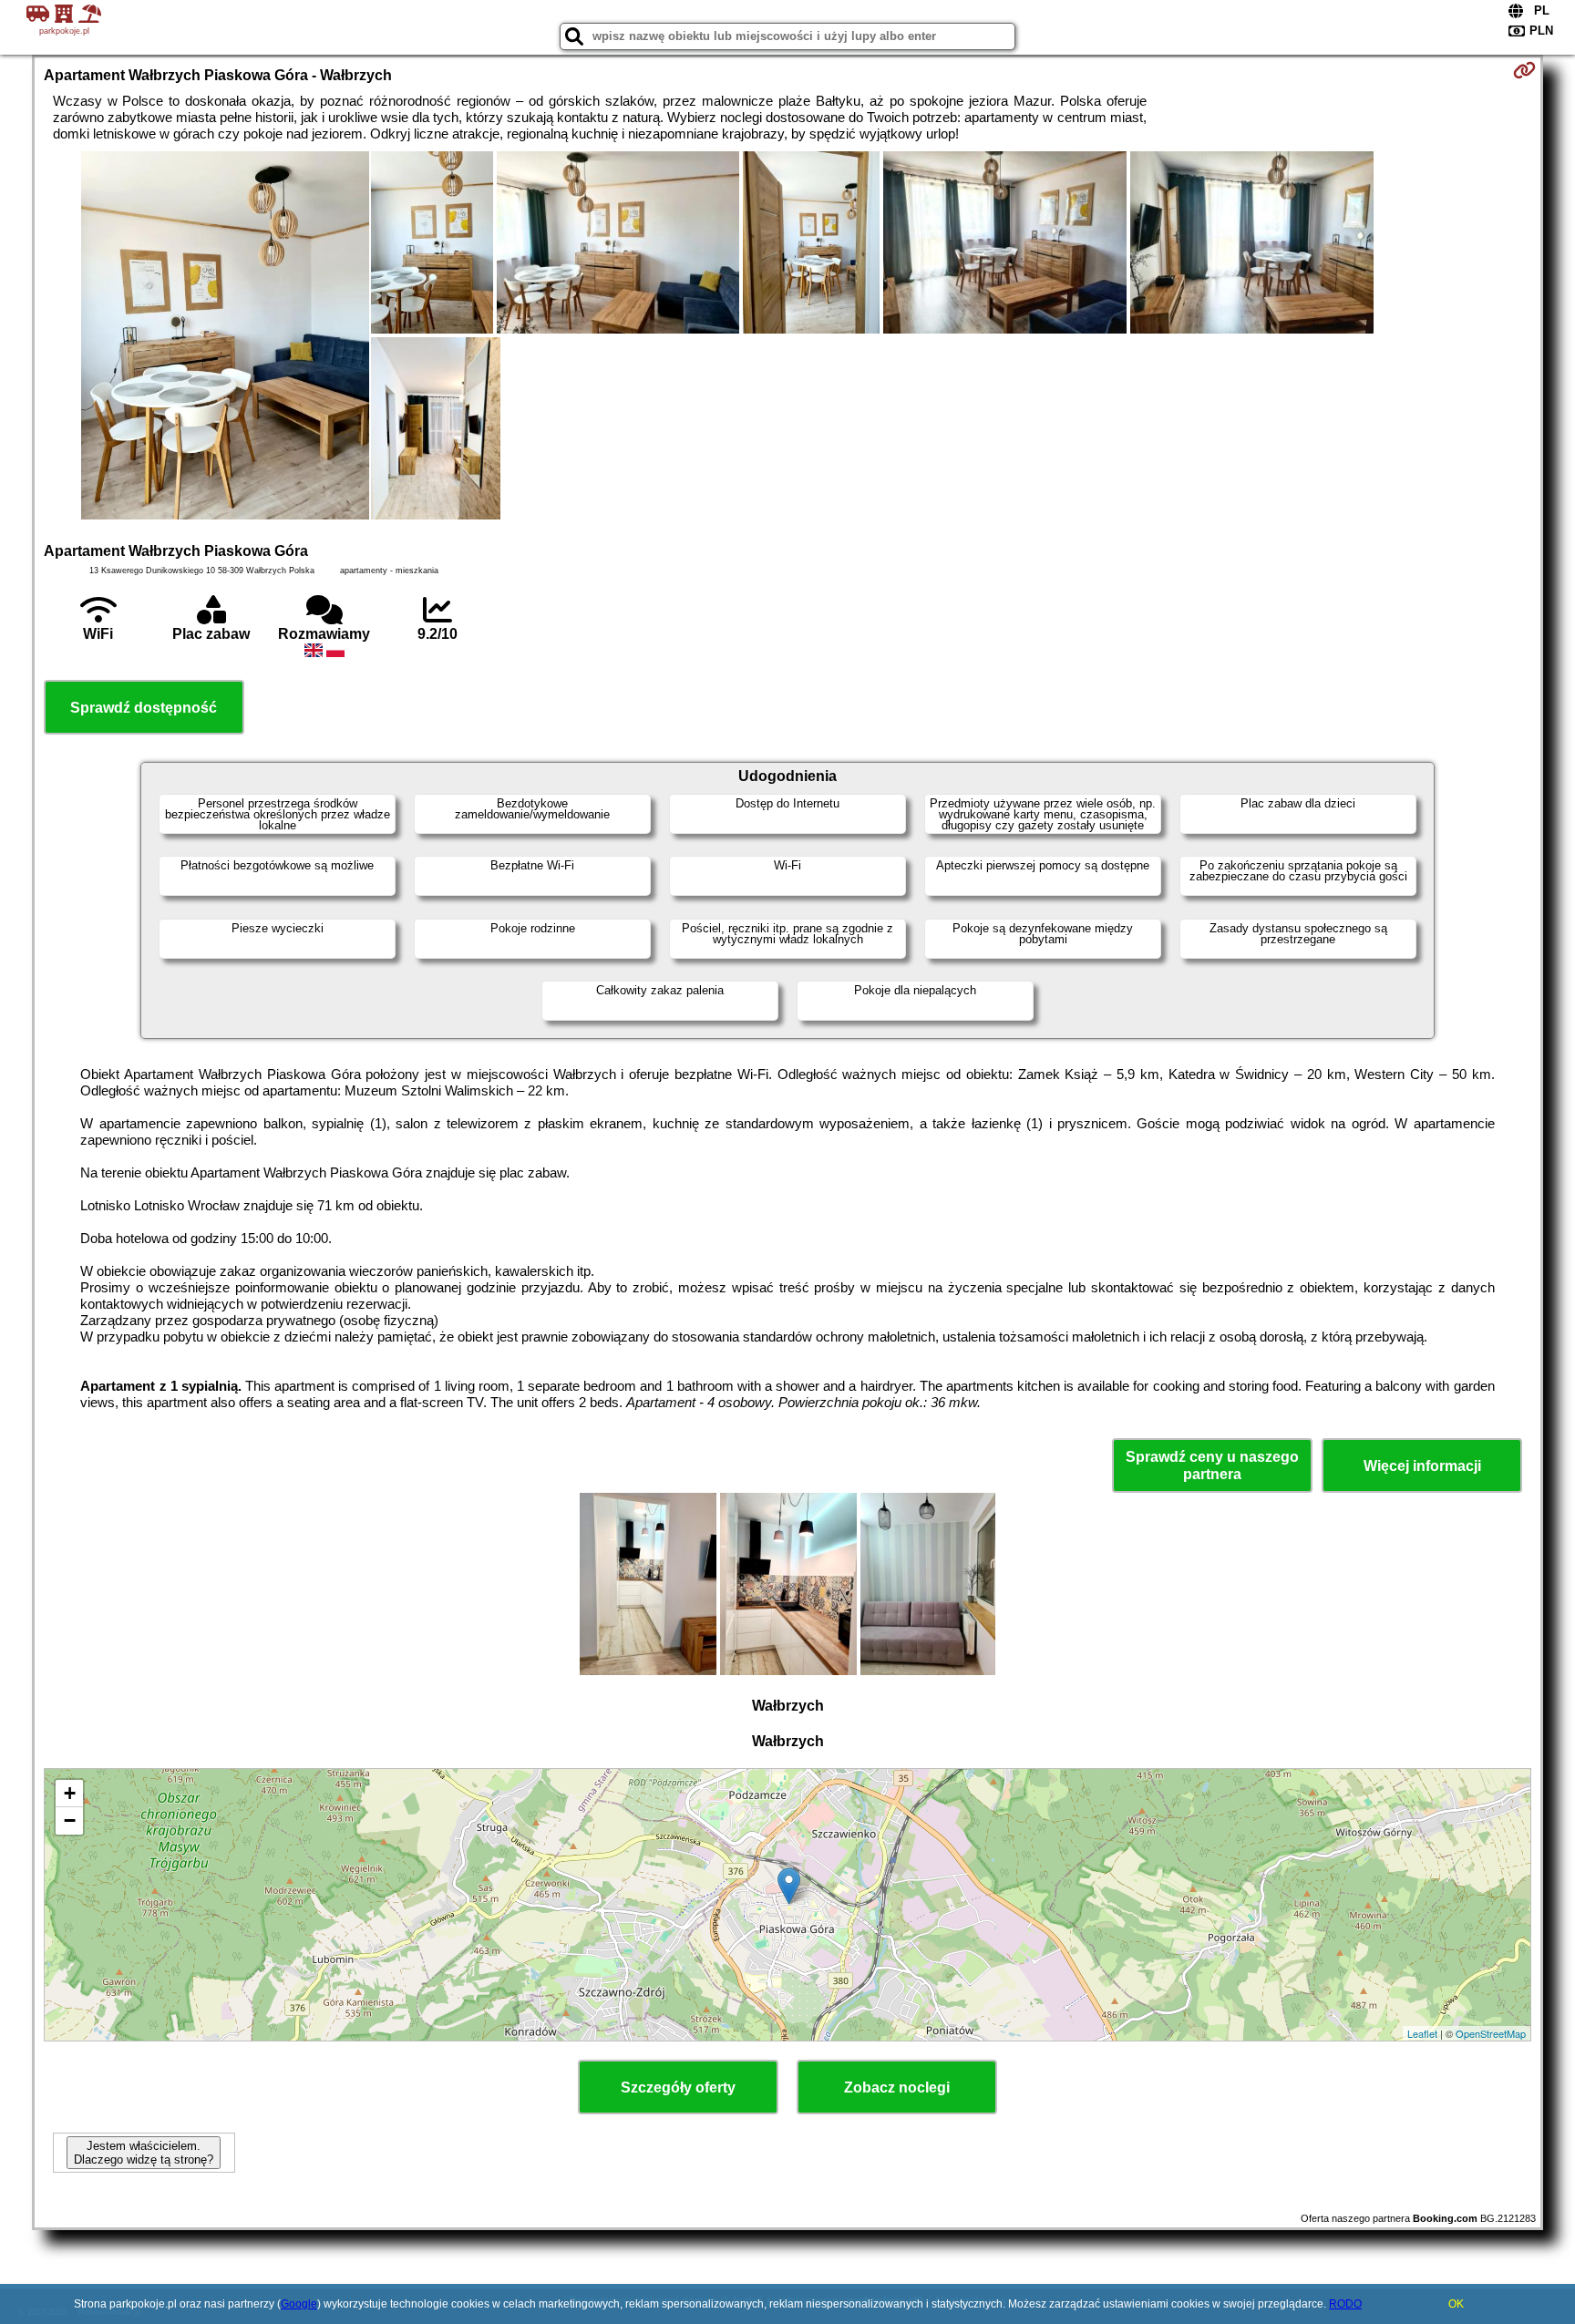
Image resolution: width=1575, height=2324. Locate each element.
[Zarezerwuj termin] (1524, 70)
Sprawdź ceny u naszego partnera (1212, 1465)
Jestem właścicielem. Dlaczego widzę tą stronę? (144, 2153)
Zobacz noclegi (897, 2087)
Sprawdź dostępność (144, 708)
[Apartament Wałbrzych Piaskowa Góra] (225, 337)
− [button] (70, 1820)
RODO (1345, 2304)
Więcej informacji (1422, 1466)
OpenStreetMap (1491, 2033)
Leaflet (1422, 2033)
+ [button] (70, 1793)
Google (299, 2304)
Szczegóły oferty (678, 2087)
